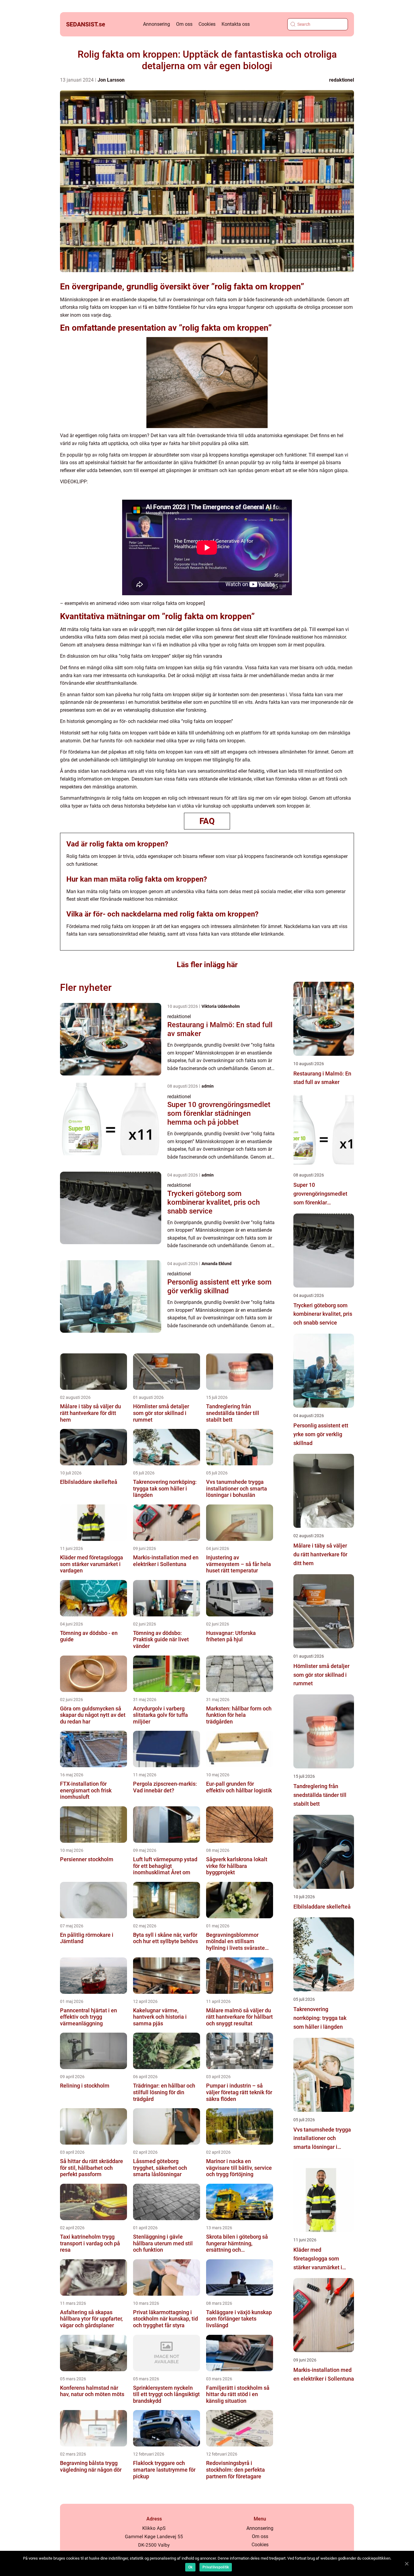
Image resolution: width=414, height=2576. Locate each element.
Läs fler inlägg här (207, 965)
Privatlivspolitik (216, 2567)
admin (208, 1086)
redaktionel (342, 80)
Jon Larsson (111, 80)
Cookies (207, 24)
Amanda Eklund (217, 1264)
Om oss (184, 24)
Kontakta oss (236, 24)
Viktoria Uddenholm (221, 1006)
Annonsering (157, 24)
